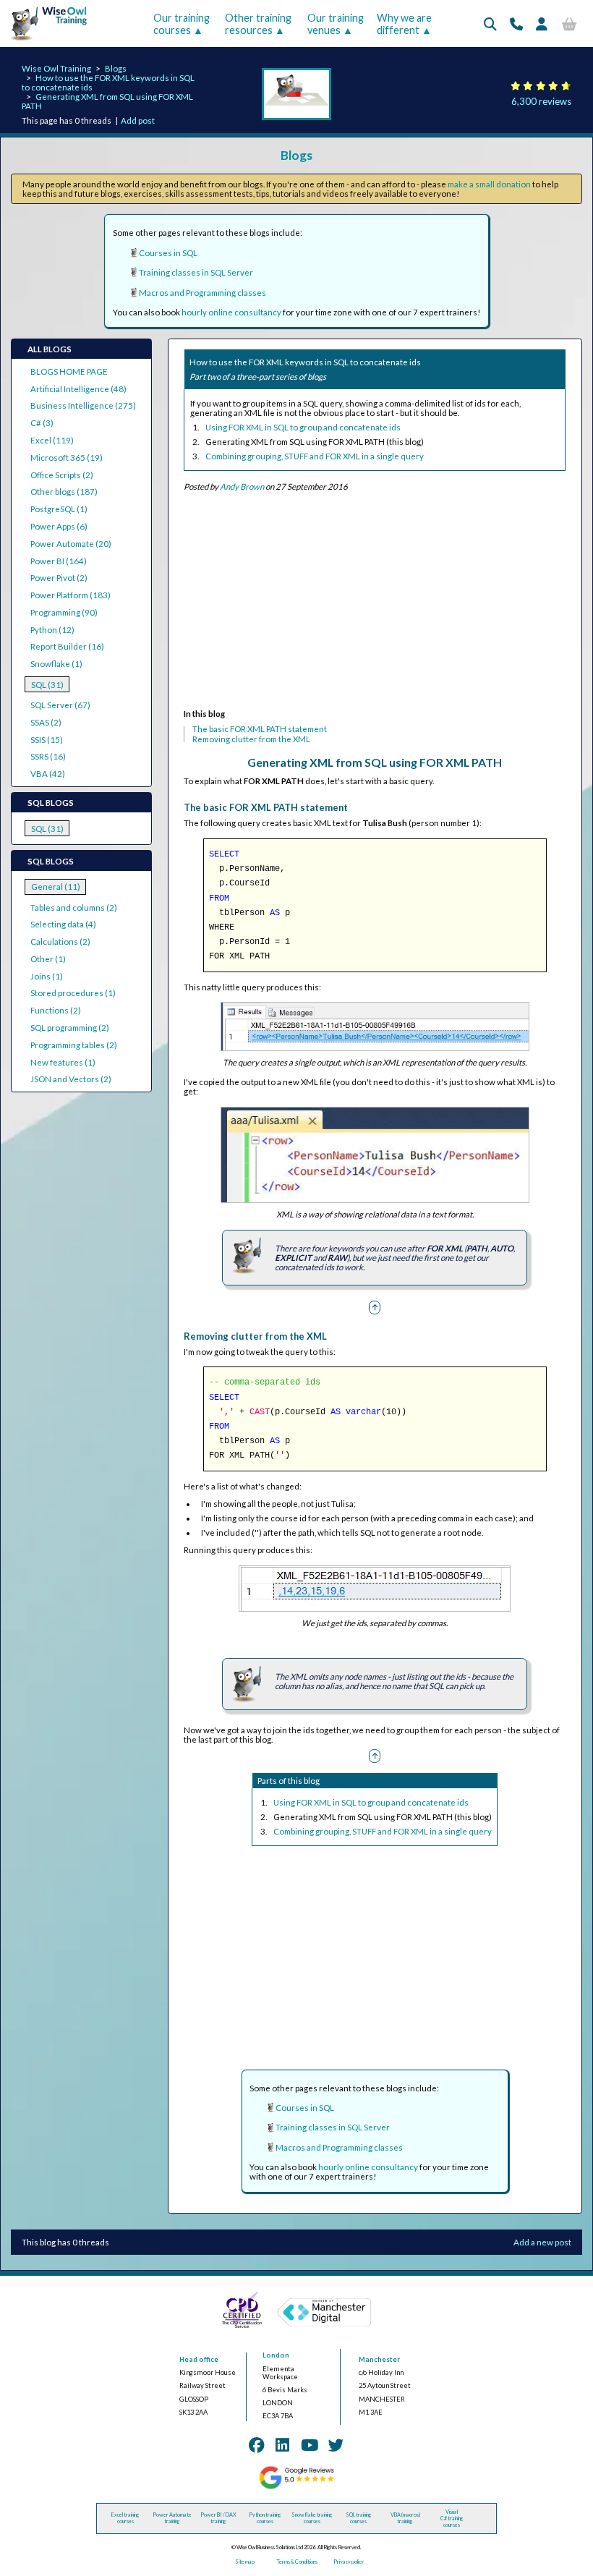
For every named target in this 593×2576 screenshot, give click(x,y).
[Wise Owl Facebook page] (257, 2445)
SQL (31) (47, 685)
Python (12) (52, 630)
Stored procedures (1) (73, 993)
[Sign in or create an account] (542, 24)
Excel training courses (125, 2518)
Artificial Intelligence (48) (78, 389)
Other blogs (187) (64, 492)
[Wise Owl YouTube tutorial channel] (310, 2445)
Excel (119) (52, 440)
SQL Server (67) (60, 705)
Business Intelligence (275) (83, 405)
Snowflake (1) (56, 664)
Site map (245, 2562)
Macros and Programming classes (202, 293)
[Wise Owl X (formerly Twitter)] (336, 2445)
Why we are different (404, 24)
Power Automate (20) (71, 544)
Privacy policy (349, 2562)
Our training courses (182, 24)
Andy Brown (242, 486)
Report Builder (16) (67, 646)
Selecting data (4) (63, 924)
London (276, 2355)
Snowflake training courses (312, 2518)
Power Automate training (172, 2518)
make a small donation (489, 184)
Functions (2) (56, 1010)
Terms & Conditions (297, 2562)
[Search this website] (490, 24)
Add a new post (542, 2242)
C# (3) (42, 423)
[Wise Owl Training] (45, 41)
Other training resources (258, 24)
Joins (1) (47, 976)
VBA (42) (48, 774)
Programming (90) (64, 612)
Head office (199, 2359)
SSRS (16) (48, 756)
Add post (138, 120)
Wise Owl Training (56, 68)
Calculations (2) (60, 941)
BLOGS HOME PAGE (69, 371)
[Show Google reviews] (296, 2487)
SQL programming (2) (70, 1028)
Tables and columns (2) (74, 907)
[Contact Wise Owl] (516, 24)
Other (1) (48, 959)
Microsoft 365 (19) (67, 458)
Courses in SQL (168, 253)
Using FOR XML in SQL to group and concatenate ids (303, 427)
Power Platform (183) (71, 595)
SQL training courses (359, 2518)
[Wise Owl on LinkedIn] (282, 2445)
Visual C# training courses (452, 2518)
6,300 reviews (541, 101)
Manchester (379, 2359)
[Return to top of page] (375, 1307)
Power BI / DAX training (218, 2518)
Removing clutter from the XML (251, 739)
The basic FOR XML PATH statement (260, 729)
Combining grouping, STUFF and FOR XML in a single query (315, 456)
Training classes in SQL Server (196, 272)
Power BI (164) (59, 561)
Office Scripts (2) (62, 475)
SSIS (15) (47, 740)
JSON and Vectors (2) (71, 1079)
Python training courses (265, 2518)
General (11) (56, 887)
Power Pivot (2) (59, 578)
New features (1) (63, 1062)
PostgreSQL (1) (59, 509)
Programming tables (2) (74, 1045)
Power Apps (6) (59, 526)
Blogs (116, 68)
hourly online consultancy (231, 312)
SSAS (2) (46, 722)
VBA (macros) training (405, 2518)
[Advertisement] (374, 603)
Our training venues (336, 24)
